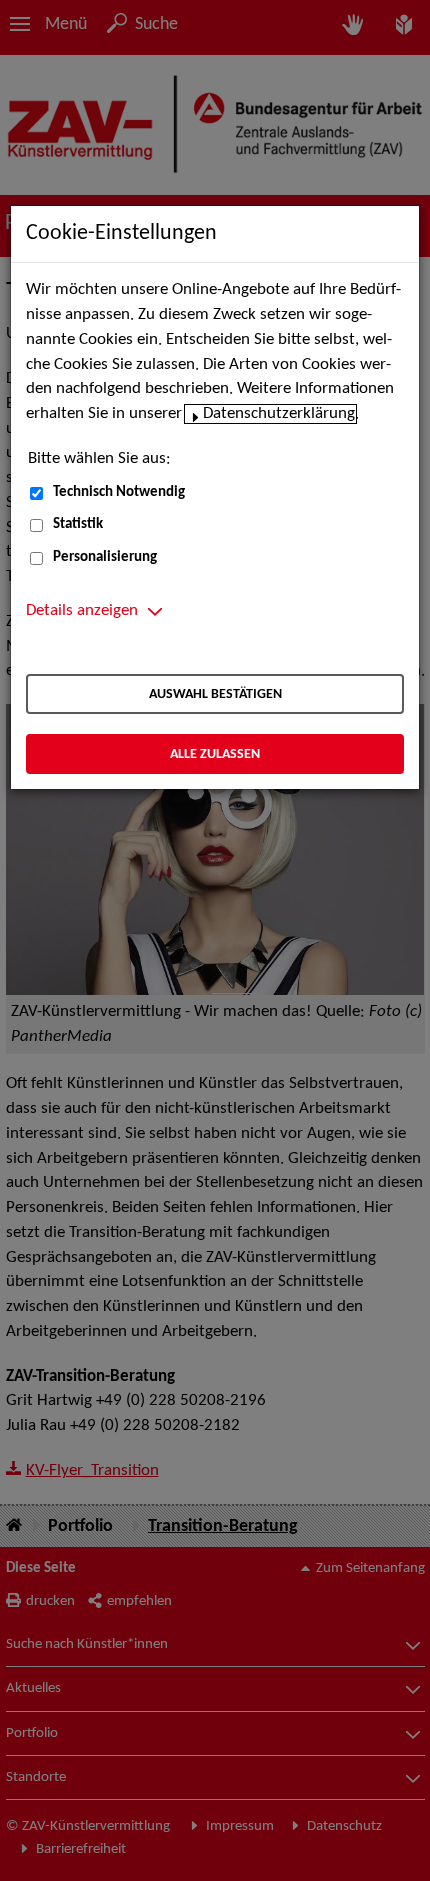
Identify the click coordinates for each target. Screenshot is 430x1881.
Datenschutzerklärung (279, 414)
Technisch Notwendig (119, 492)
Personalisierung (105, 557)
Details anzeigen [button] (82, 611)
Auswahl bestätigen (215, 694)
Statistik (78, 524)
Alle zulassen (215, 754)
